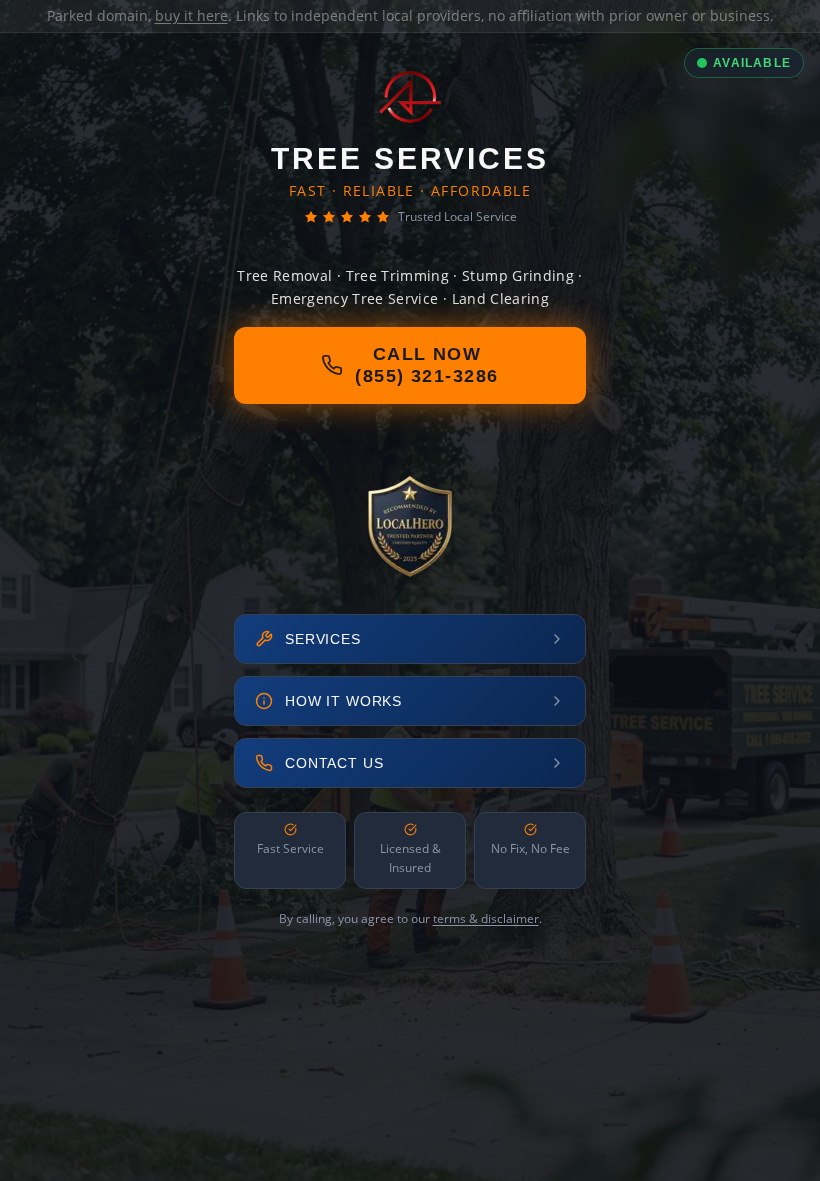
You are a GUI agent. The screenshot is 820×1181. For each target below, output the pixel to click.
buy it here (191, 15)
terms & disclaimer (486, 918)
